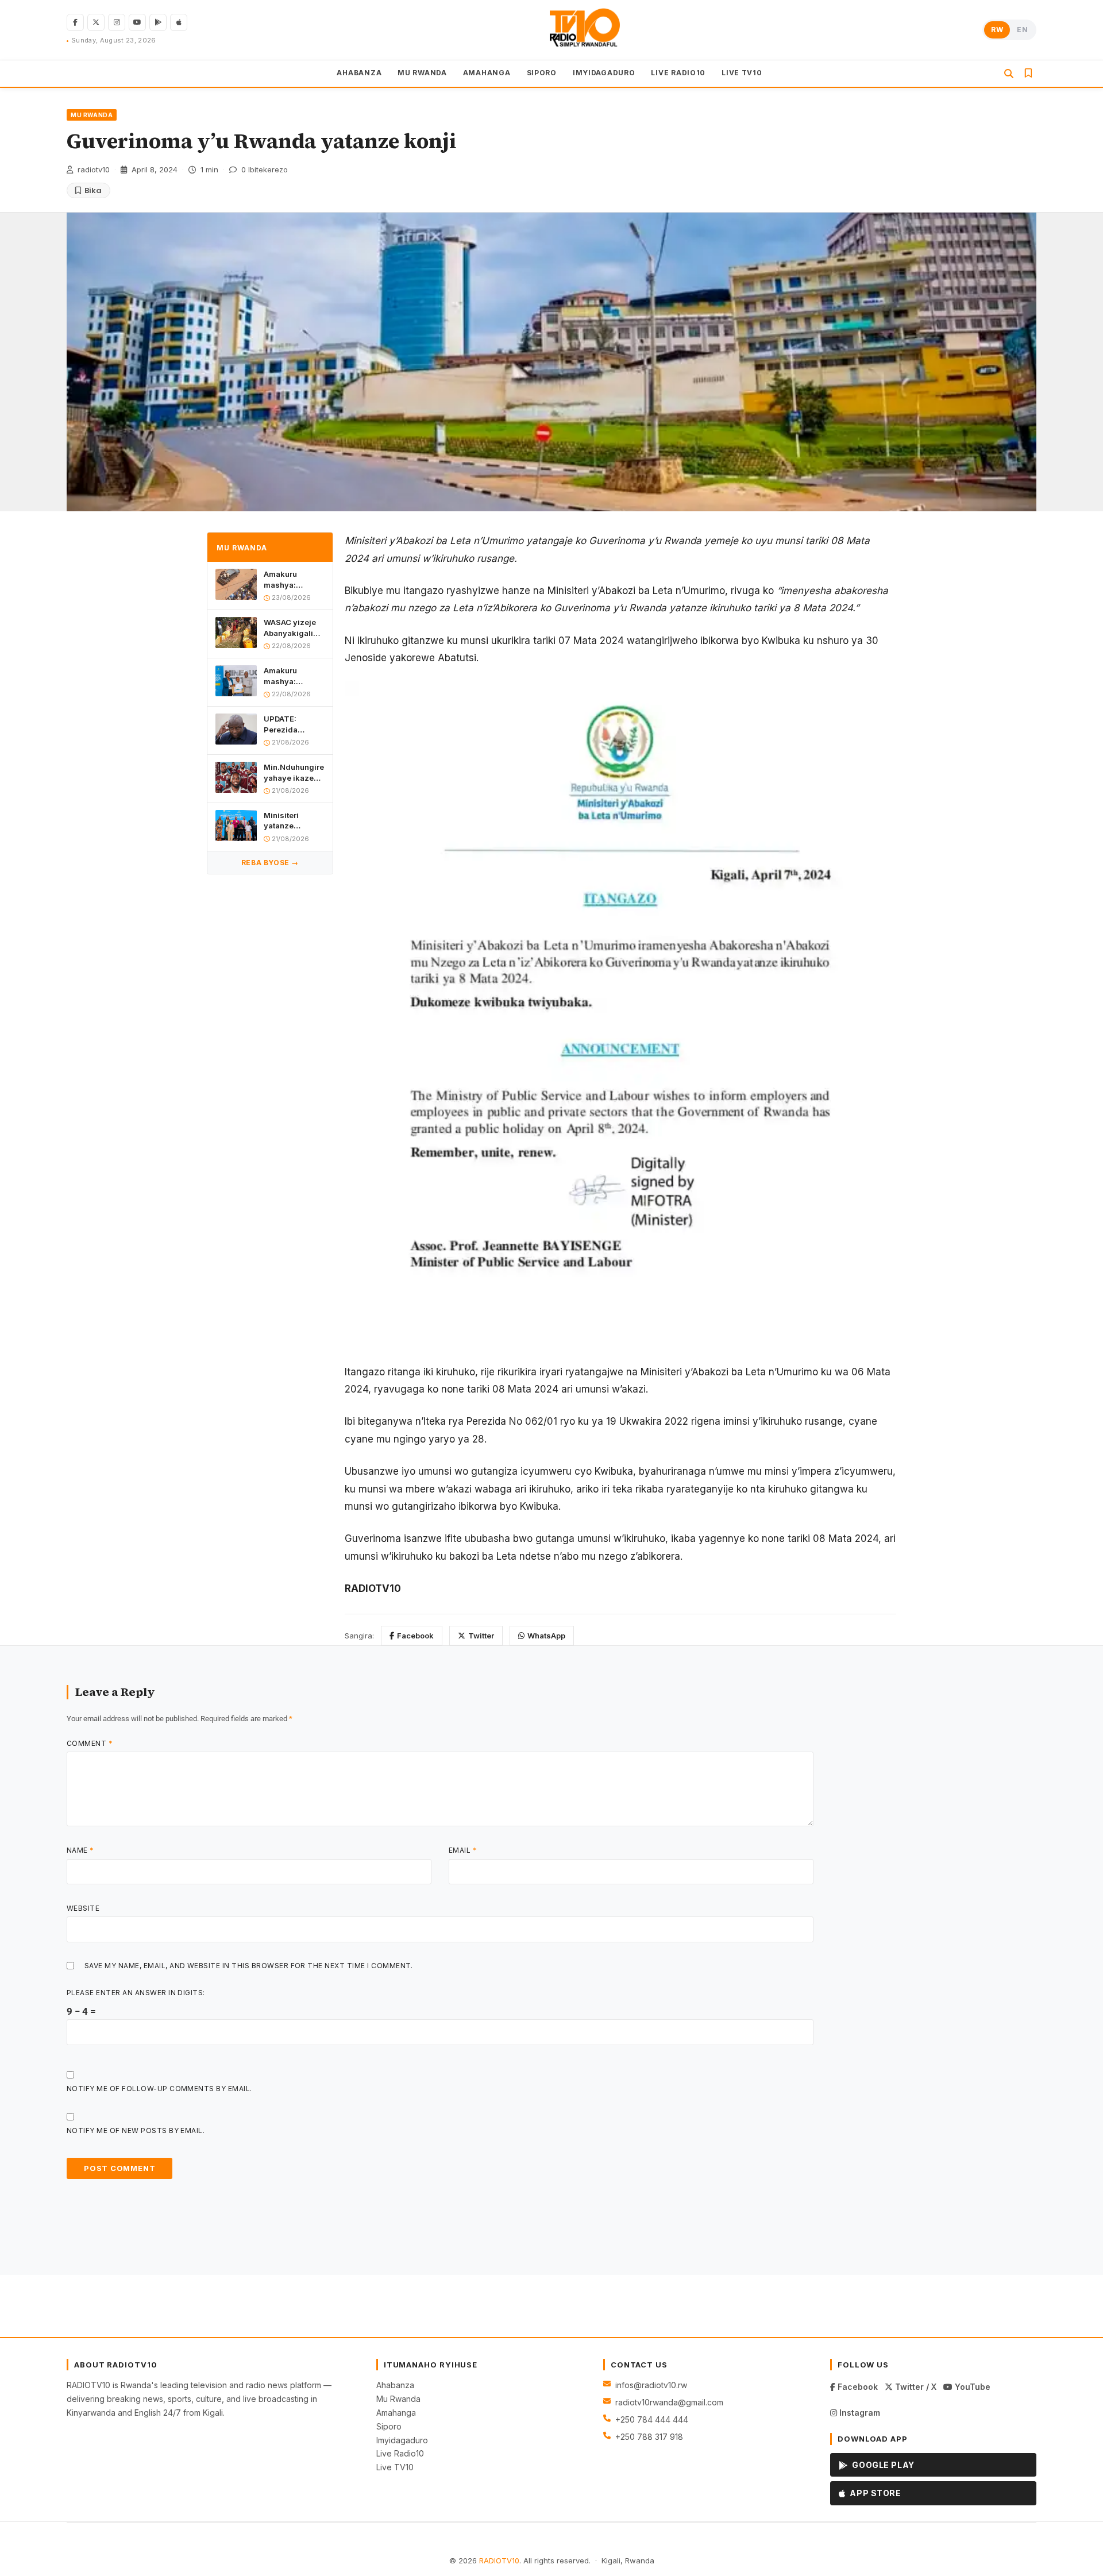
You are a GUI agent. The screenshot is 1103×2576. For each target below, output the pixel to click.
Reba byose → (270, 863)
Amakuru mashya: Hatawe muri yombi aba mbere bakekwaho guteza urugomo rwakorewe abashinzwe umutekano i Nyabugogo (294, 579)
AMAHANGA (487, 73)
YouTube (971, 2387)
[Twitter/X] (96, 22)
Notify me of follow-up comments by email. (159, 2089)
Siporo (389, 2426)
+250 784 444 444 (652, 2419)
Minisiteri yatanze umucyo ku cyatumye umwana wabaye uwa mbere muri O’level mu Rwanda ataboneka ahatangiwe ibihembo (287, 821)
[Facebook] (75, 22)
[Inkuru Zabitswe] (1028, 74)
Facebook (415, 1636)
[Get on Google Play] (158, 22)
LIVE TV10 (742, 73)
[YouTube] (137, 22)
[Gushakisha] (1009, 74)
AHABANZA (359, 73)
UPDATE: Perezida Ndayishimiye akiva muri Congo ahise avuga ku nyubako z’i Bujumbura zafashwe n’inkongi (290, 724)
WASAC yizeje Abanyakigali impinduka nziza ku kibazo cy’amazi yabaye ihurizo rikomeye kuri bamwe (293, 628)
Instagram (859, 2413)
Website (83, 1908)
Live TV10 (395, 2467)
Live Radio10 (400, 2453)
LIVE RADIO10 (678, 73)
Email (463, 1850)
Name (80, 1850)
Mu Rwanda (398, 2399)
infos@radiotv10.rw (651, 2385)
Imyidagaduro (402, 2440)
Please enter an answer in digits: (136, 1993)
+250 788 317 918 (649, 2437)
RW (997, 30)
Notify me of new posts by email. (136, 2130)
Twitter (481, 1636)
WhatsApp (546, 1636)
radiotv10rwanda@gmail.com (669, 2402)
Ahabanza (395, 2385)
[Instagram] (117, 22)
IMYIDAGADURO (604, 73)
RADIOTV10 (499, 2560)
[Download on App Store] (179, 22)
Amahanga (396, 2413)
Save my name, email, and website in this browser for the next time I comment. (249, 1966)
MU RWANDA (422, 73)
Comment (90, 1743)
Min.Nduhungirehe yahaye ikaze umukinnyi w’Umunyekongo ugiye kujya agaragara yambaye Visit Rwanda (294, 772)
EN (1022, 30)
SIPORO (542, 73)
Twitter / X (915, 2387)
